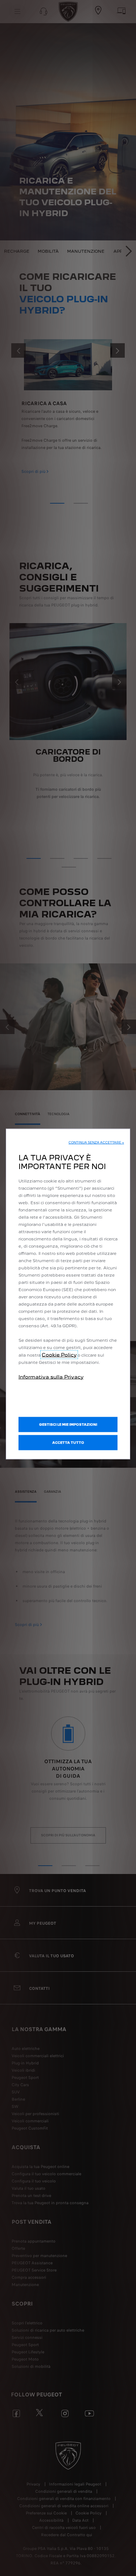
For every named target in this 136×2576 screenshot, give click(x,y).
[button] (96, 1142)
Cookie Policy (59, 1354)
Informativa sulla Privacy (51, 1377)
